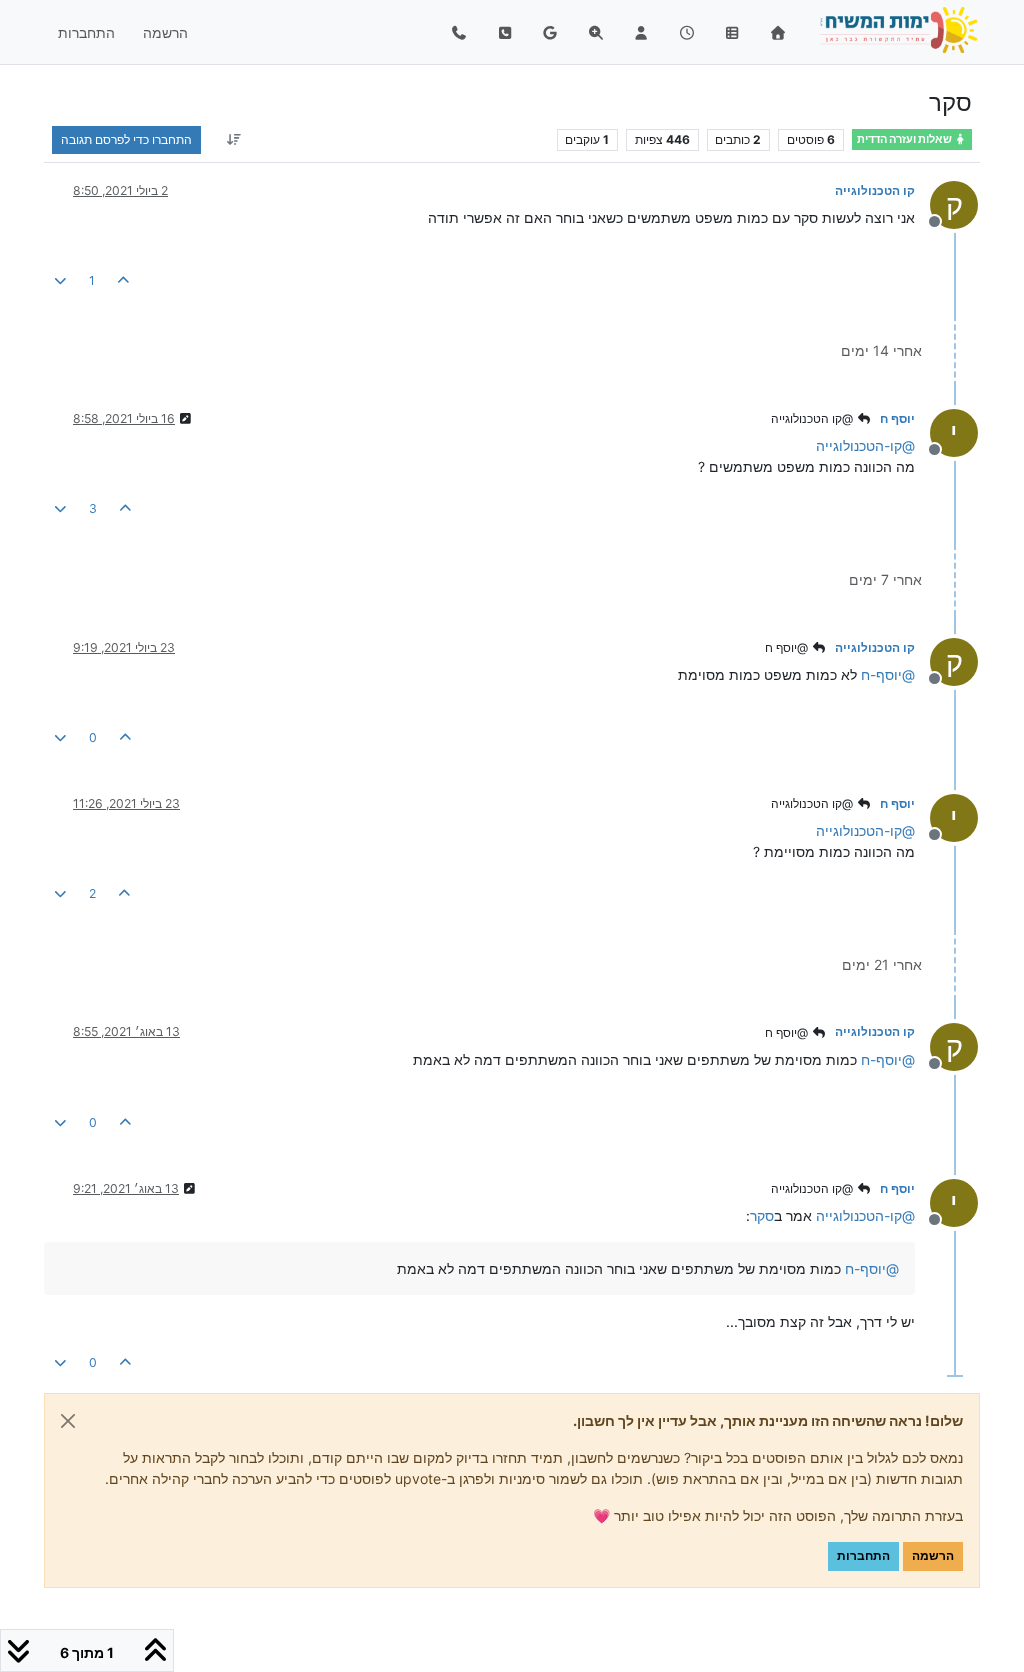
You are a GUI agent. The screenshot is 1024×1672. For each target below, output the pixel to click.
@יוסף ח (788, 647)
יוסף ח (897, 418)
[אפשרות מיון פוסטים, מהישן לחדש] (233, 140)
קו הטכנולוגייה (875, 190)
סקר (762, 1215)
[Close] (68, 1421)
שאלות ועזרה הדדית (905, 139)
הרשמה (933, 1555)
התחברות (863, 1555)
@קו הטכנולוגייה (813, 418)
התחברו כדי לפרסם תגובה (126, 139)
